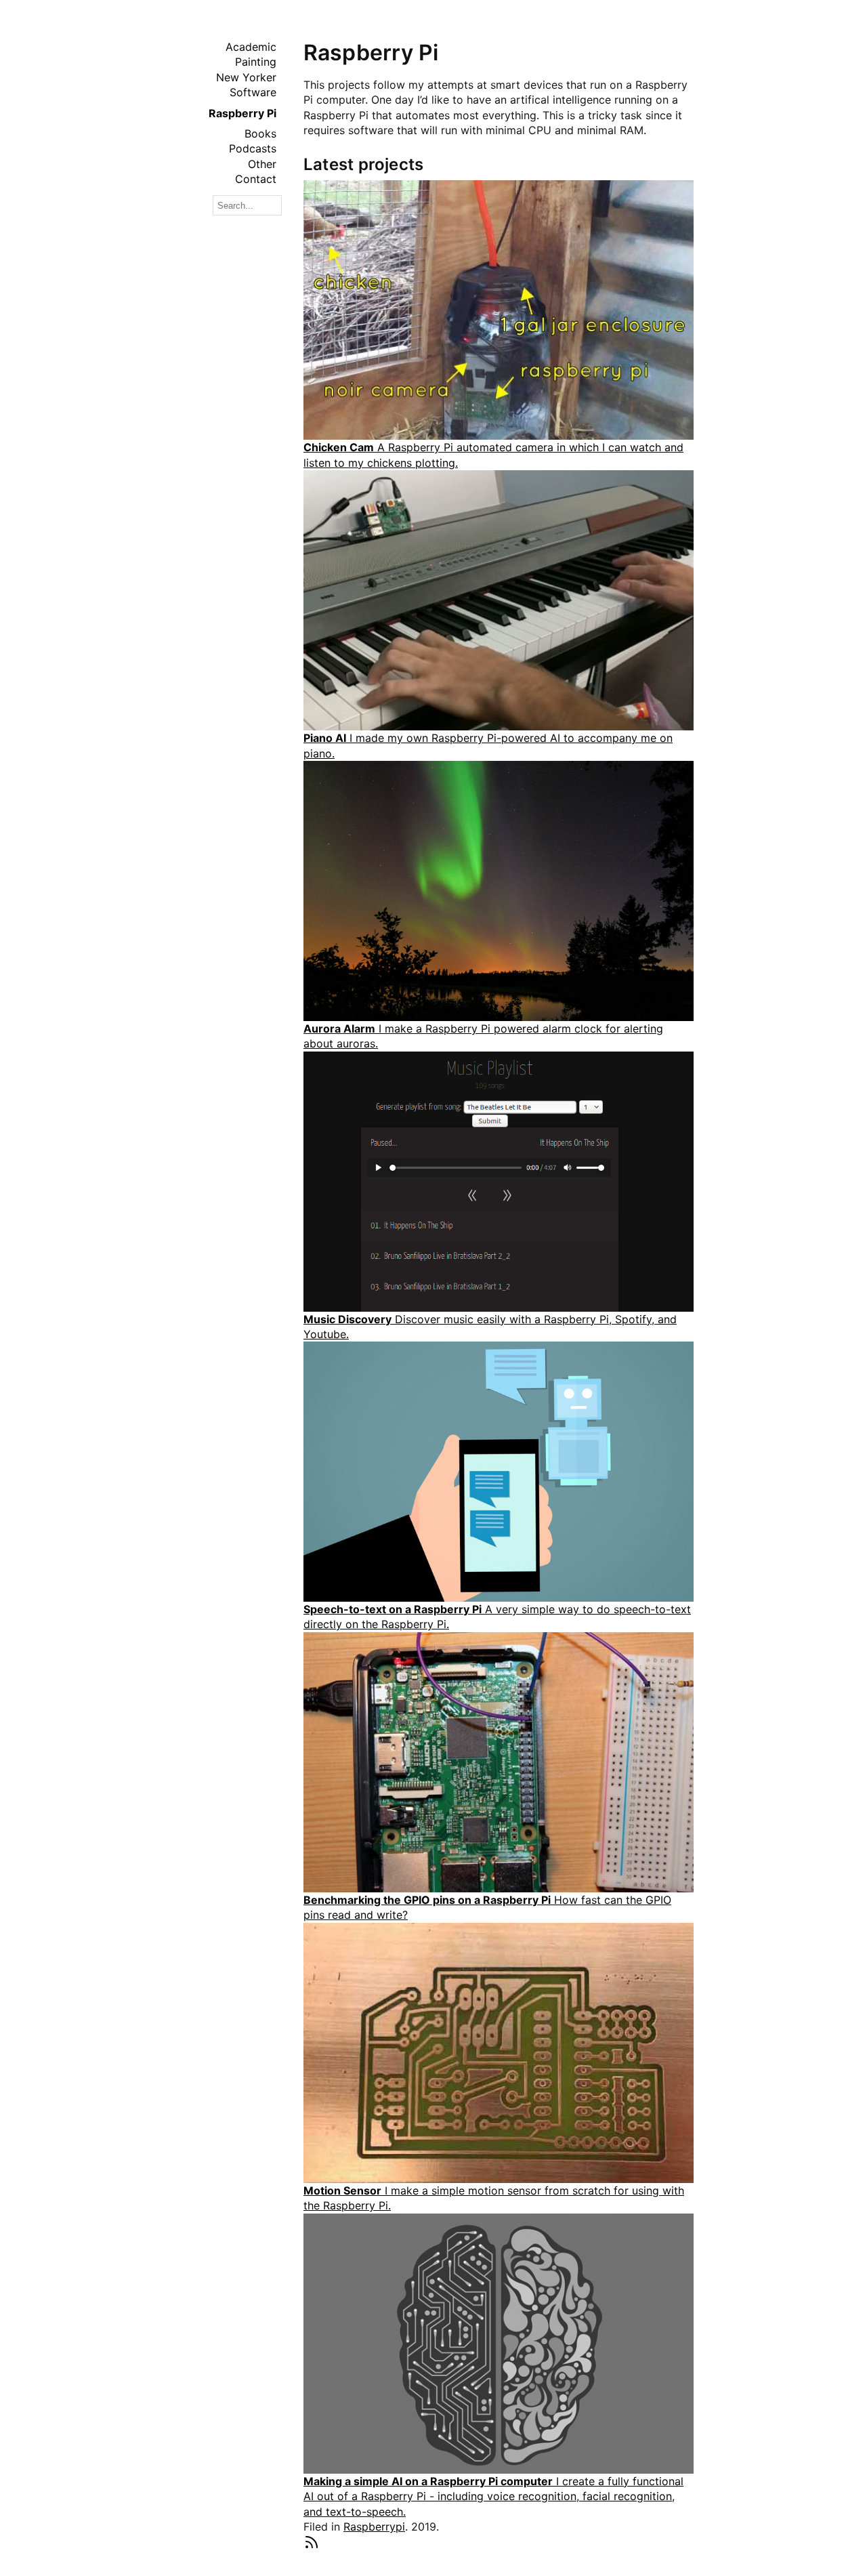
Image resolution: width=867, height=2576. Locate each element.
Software (253, 92)
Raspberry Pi (242, 113)
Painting (256, 62)
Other (262, 164)
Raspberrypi (374, 2527)
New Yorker (246, 77)
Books (260, 133)
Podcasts (253, 148)
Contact (256, 179)
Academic (251, 47)
